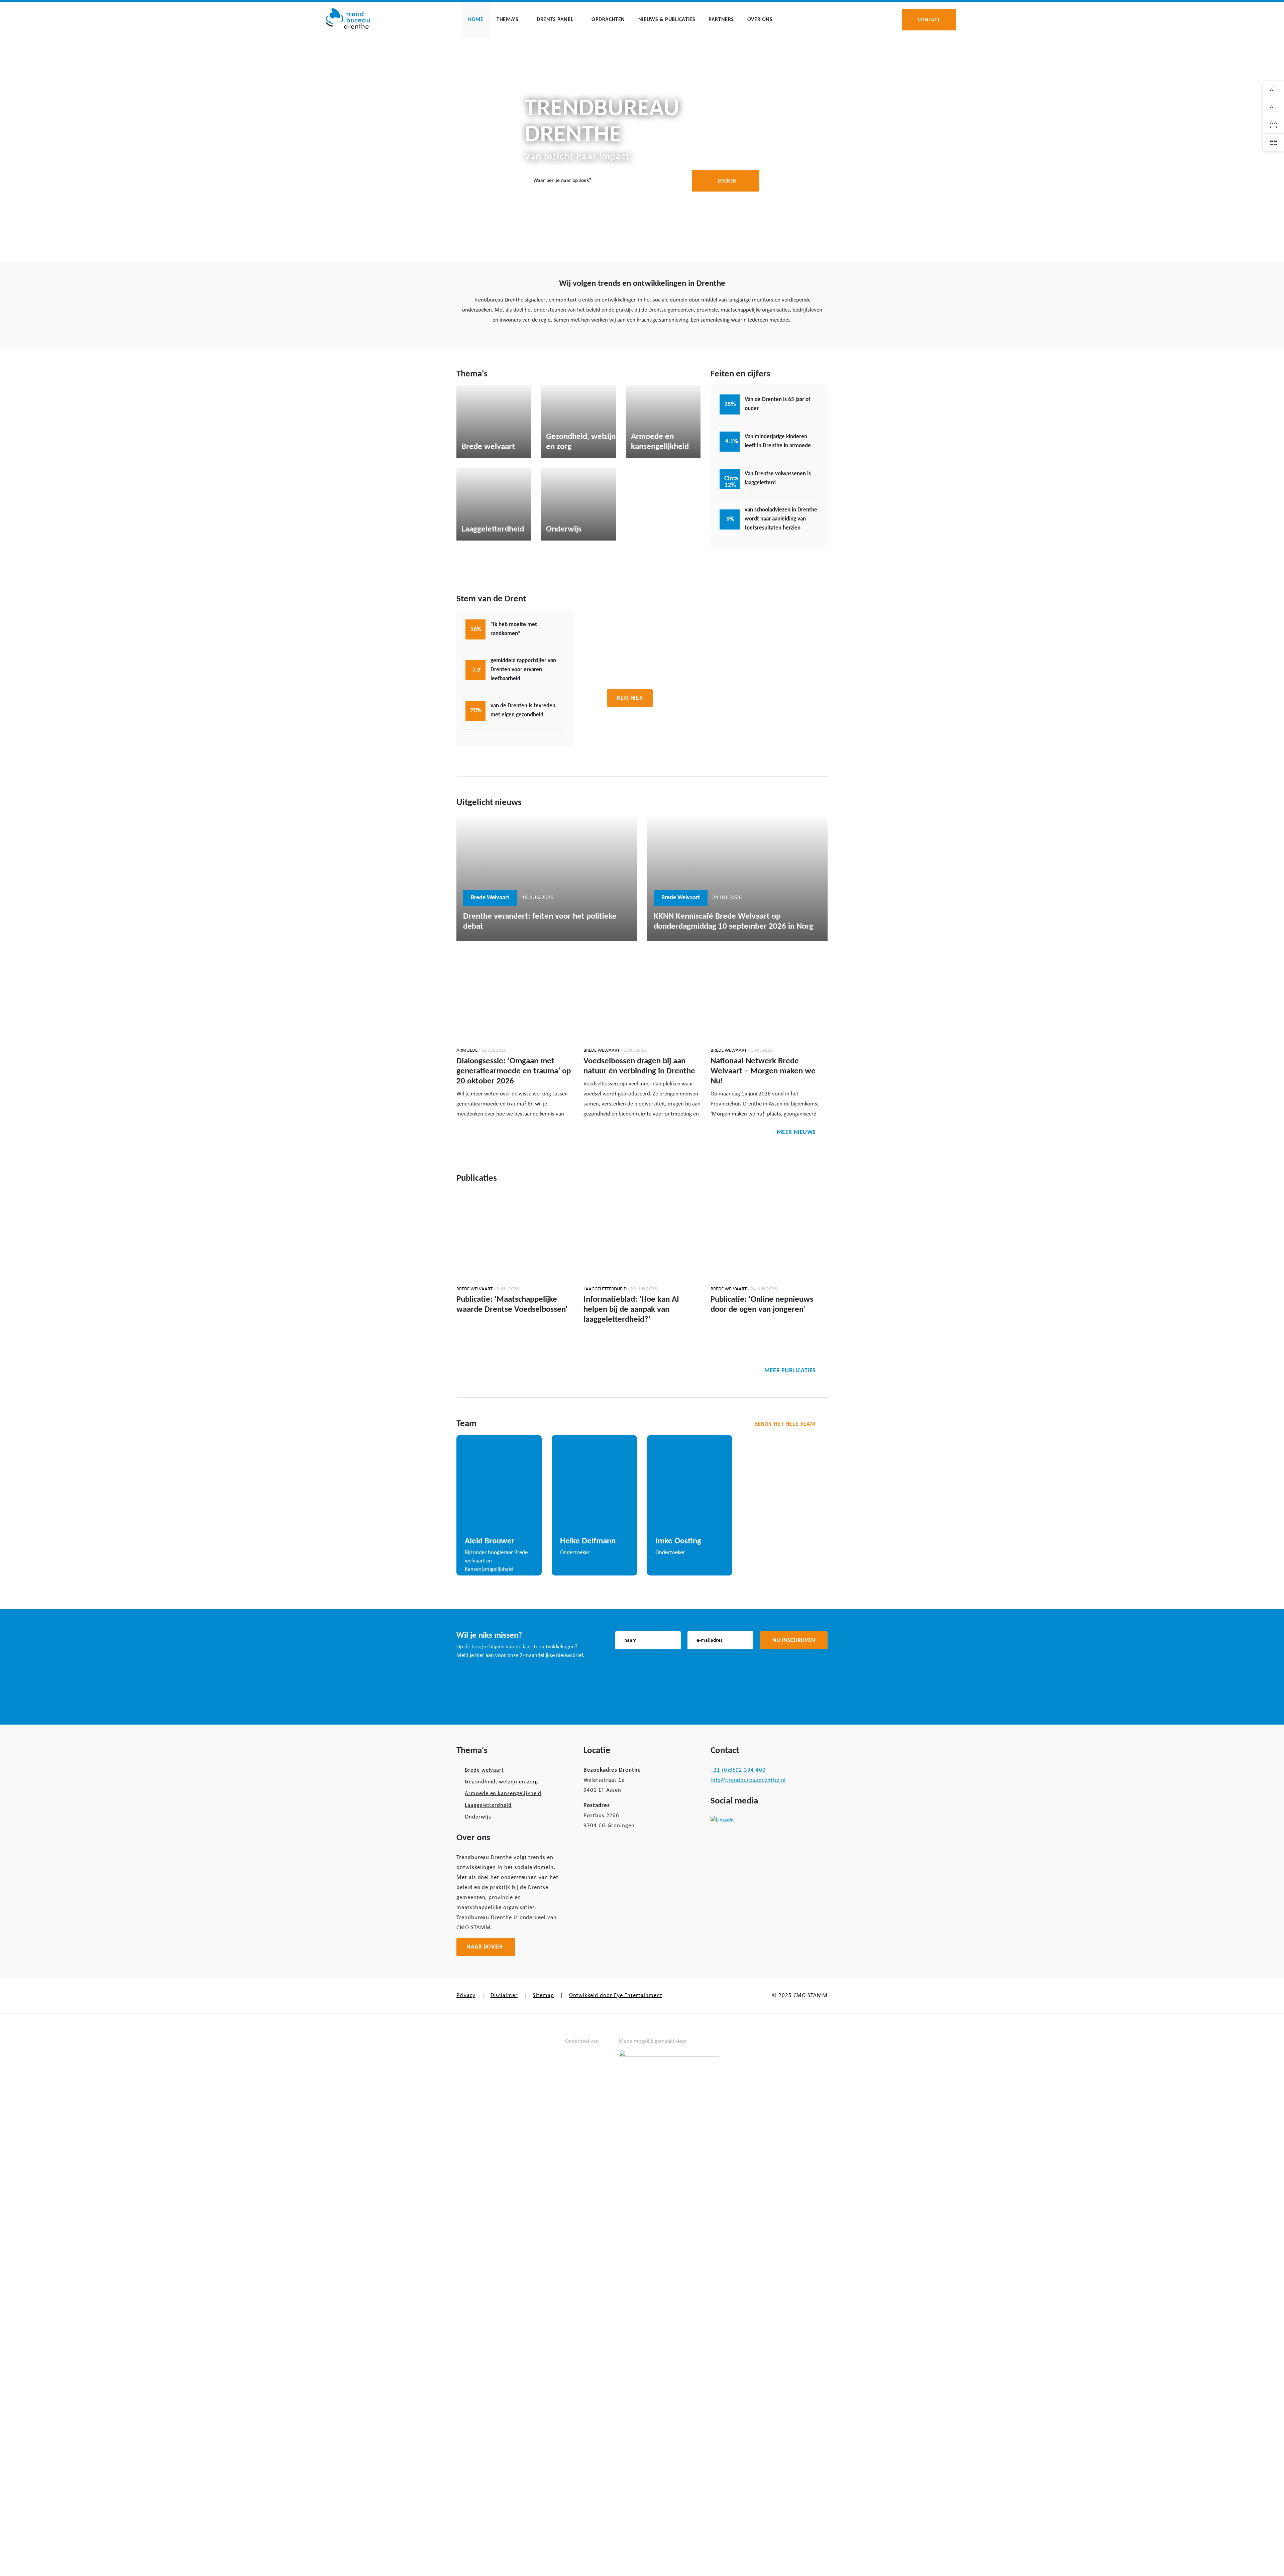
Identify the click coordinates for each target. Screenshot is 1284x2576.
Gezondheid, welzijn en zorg (501, 1782)
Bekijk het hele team (785, 1424)
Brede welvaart (484, 1770)
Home (476, 20)
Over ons (760, 20)
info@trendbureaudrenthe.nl (748, 1780)
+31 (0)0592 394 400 (738, 1770)
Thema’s (507, 20)
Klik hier (630, 698)
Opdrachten (608, 20)
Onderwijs (478, 1817)
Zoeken (727, 181)
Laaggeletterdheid (488, 1805)
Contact (929, 19)
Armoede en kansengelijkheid (503, 1794)
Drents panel (555, 20)
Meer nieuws (796, 1132)
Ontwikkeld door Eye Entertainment (616, 1996)
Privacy (466, 1996)
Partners (721, 20)
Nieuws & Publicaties (667, 20)
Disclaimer (504, 1996)
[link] (1273, 89)
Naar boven (485, 1947)
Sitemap (543, 1996)
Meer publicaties (790, 1371)
